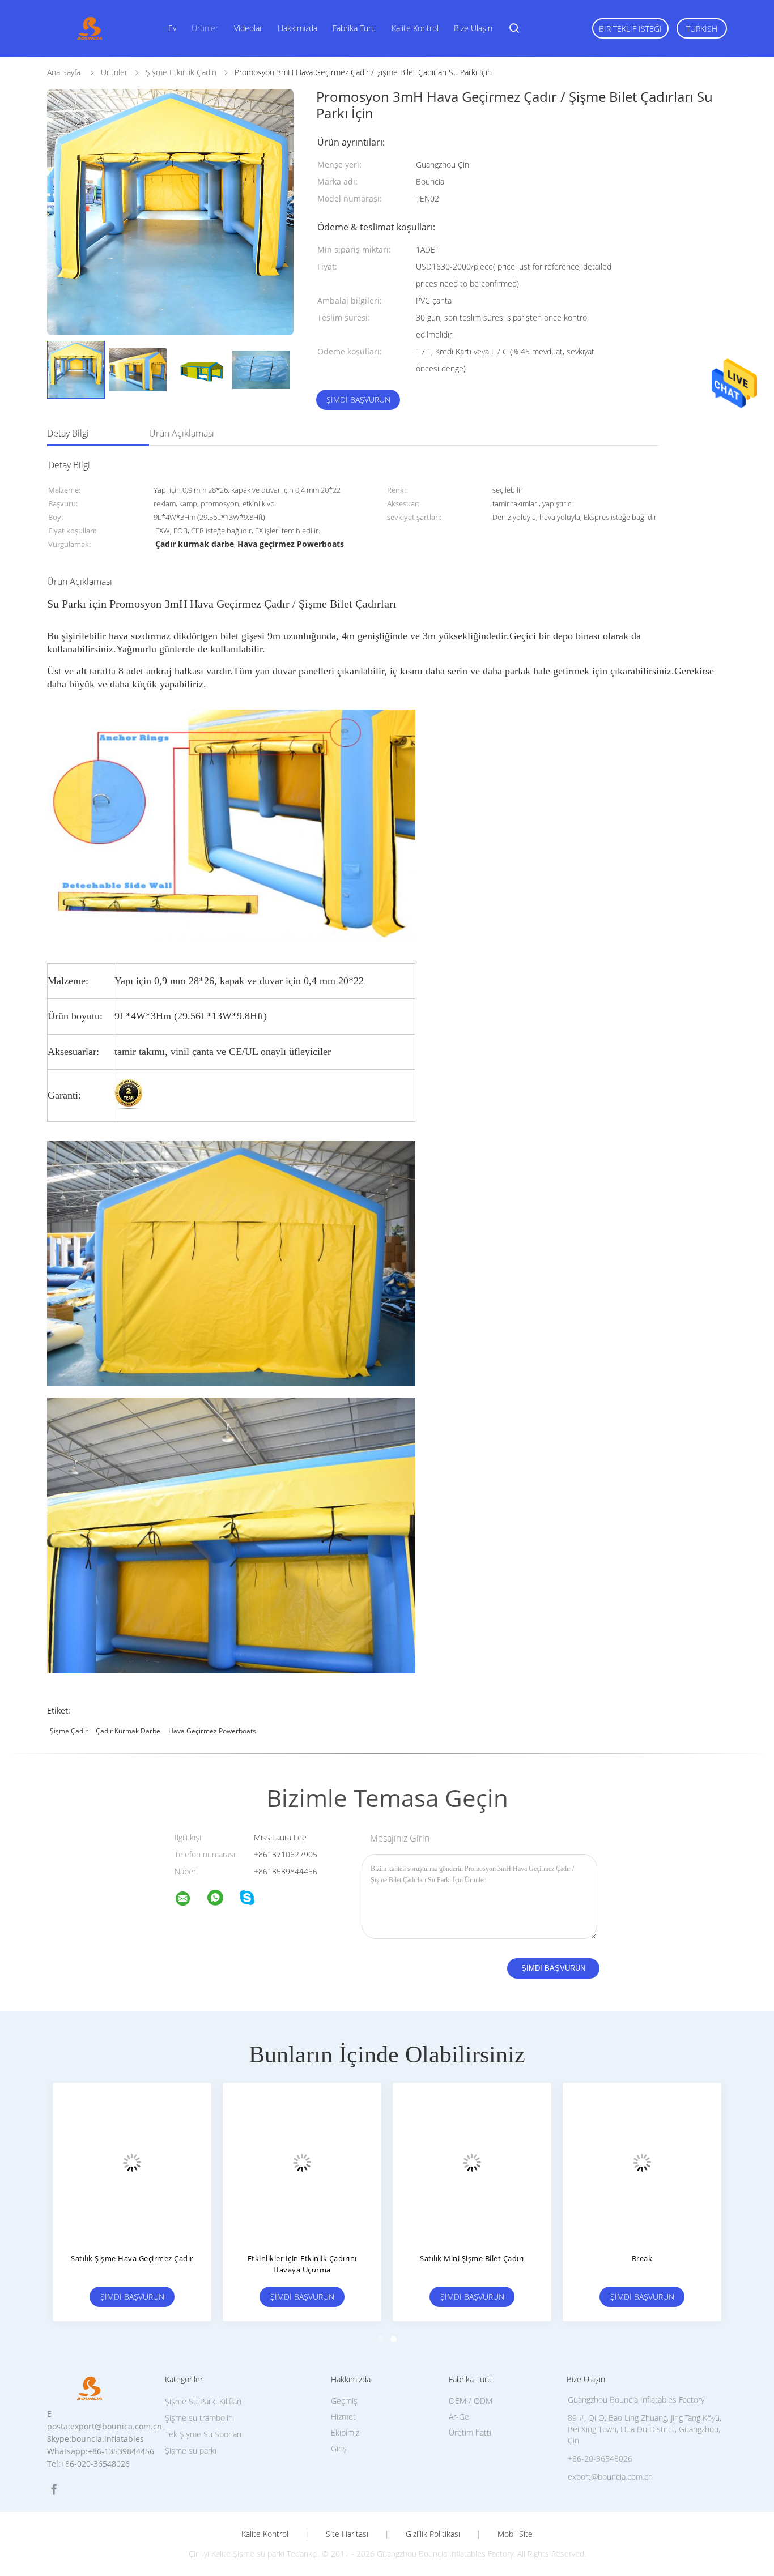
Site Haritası (347, 2534)
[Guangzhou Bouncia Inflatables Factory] (190, 1900)
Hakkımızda (297, 28)
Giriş (339, 2448)
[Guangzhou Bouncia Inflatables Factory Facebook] (54, 2490)
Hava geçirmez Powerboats (212, 1731)
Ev (172, 28)
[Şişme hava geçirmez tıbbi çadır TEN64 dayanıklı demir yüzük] (642, 2162)
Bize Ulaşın (473, 28)
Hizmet (343, 2417)
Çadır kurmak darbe (128, 1731)
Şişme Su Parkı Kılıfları (203, 2401)
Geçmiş (344, 2401)
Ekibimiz (345, 2432)
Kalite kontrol (415, 28)
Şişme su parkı (191, 2451)
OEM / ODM (471, 2401)
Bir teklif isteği (630, 29)
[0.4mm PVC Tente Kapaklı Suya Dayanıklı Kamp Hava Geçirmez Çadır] (472, 2162)
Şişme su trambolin (199, 2418)
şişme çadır (69, 1731)
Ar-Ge (459, 2417)
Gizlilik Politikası (433, 2534)
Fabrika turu (354, 28)
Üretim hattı (470, 2432)
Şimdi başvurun (358, 400)
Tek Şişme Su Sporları (203, 2434)
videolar (248, 28)
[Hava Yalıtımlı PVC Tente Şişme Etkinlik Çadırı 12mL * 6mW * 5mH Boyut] (132, 2162)
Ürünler (205, 28)
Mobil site (515, 2534)
